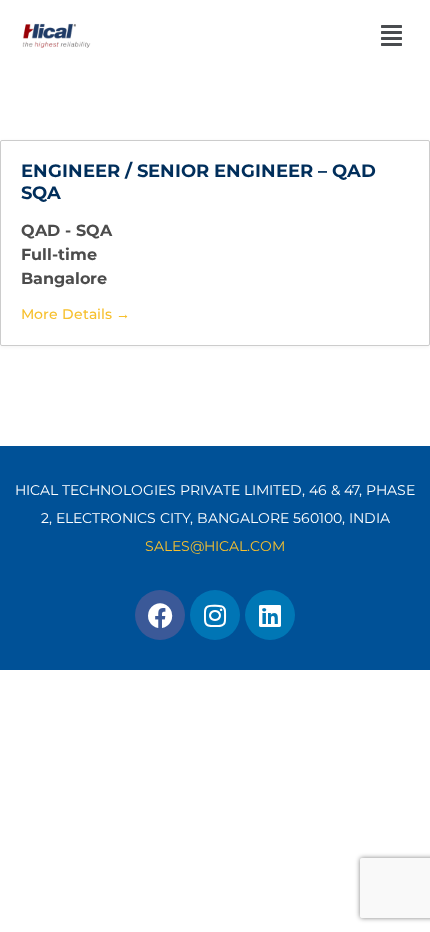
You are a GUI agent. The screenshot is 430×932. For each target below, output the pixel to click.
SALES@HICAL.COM (215, 546)
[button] (344, 35)
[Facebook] (160, 615)
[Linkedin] (270, 615)
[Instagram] (215, 615)
